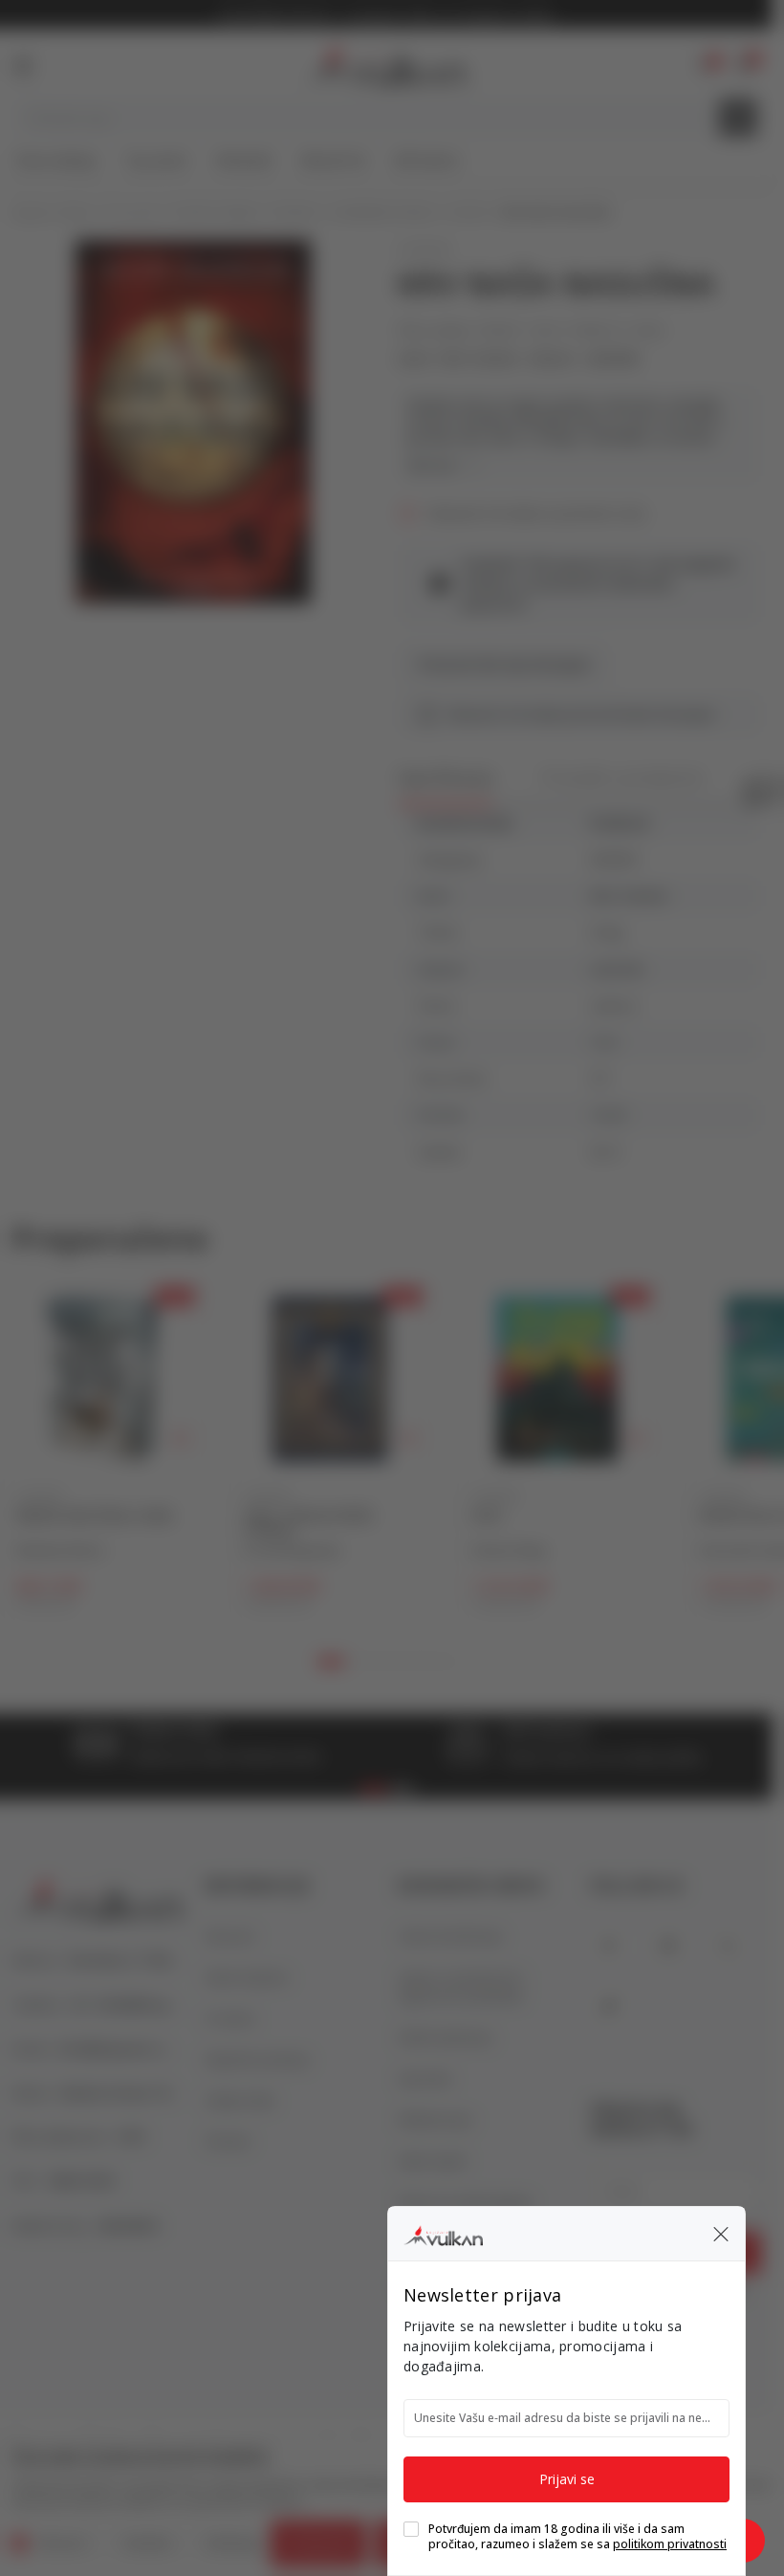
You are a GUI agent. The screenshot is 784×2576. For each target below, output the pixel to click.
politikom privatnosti (670, 2544)
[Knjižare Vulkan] (443, 2233)
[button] (721, 2234)
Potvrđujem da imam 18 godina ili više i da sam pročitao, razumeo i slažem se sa (577, 2537)
